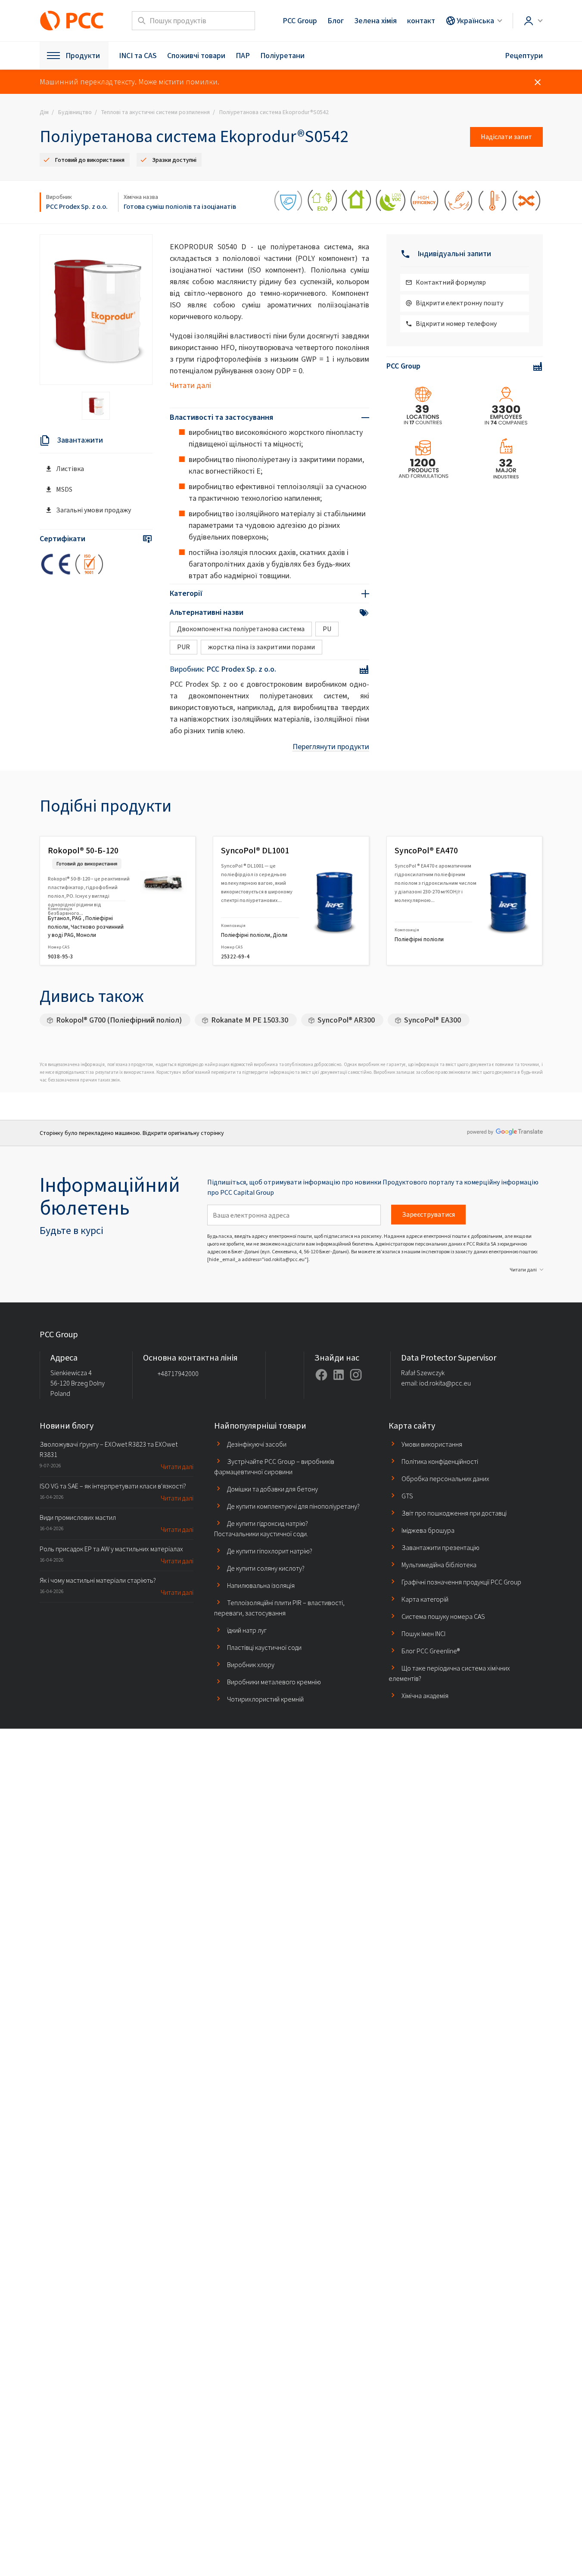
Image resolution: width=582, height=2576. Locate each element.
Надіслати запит (506, 137)
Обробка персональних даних (445, 1479)
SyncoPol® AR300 (346, 1020)
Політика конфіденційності (440, 1462)
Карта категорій (425, 1599)
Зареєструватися (428, 1214)
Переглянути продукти (331, 747)
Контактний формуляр (451, 282)
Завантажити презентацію (440, 1548)
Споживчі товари (196, 56)
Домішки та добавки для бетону (272, 1489)
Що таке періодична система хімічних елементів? (449, 1673)
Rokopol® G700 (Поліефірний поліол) (119, 1020)
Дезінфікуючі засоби (257, 1444)
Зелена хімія (375, 21)
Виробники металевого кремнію (274, 1682)
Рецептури (524, 56)
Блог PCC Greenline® (431, 1651)
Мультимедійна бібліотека (439, 1565)
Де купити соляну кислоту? (266, 1568)
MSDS (64, 489)
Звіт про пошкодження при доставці (454, 1513)
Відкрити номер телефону (456, 324)
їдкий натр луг (247, 1630)
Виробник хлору (251, 1665)
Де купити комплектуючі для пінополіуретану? (293, 1506)
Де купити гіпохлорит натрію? (270, 1551)
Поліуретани (282, 56)
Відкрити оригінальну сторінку (183, 1133)
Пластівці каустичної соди (264, 1648)
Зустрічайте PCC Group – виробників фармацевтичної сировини (274, 1467)
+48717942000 (178, 1374)
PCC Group (300, 21)
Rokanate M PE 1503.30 (250, 1020)
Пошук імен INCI (423, 1634)
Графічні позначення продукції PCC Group (461, 1582)
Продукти (83, 56)
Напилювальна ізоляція (261, 1586)
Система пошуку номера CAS (443, 1617)
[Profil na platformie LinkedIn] (339, 1375)
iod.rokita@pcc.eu (445, 1383)
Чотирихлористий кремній (265, 1699)
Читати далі (190, 385)
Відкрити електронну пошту (459, 303)
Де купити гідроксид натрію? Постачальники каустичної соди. (261, 1529)
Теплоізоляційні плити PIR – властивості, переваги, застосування (279, 1608)
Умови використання (432, 1444)
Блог (336, 21)
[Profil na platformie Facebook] (321, 1375)
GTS (407, 1496)
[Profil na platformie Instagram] (356, 1375)
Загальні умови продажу (93, 510)
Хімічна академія (425, 1696)
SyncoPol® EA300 (433, 1020)
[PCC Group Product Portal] (72, 21)
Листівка (70, 469)
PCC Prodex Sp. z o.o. (77, 206)
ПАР (243, 56)
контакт (421, 21)
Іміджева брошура (428, 1530)
